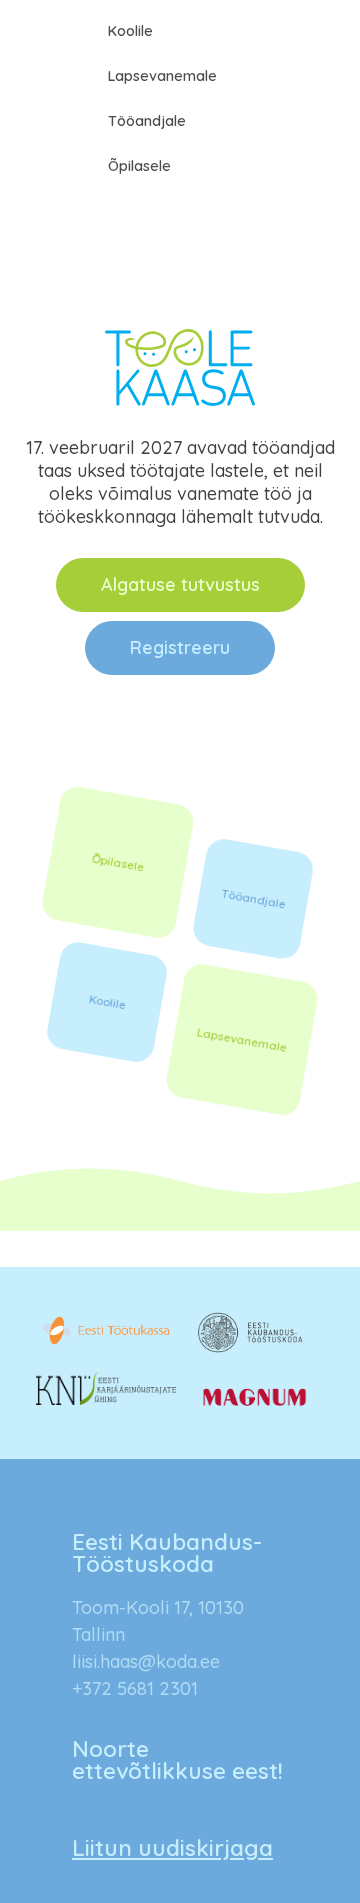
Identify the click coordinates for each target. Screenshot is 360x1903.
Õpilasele (139, 166)
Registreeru (180, 647)
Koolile (130, 31)
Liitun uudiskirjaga (172, 1847)
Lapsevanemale (162, 76)
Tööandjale (147, 121)
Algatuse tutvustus (180, 584)
